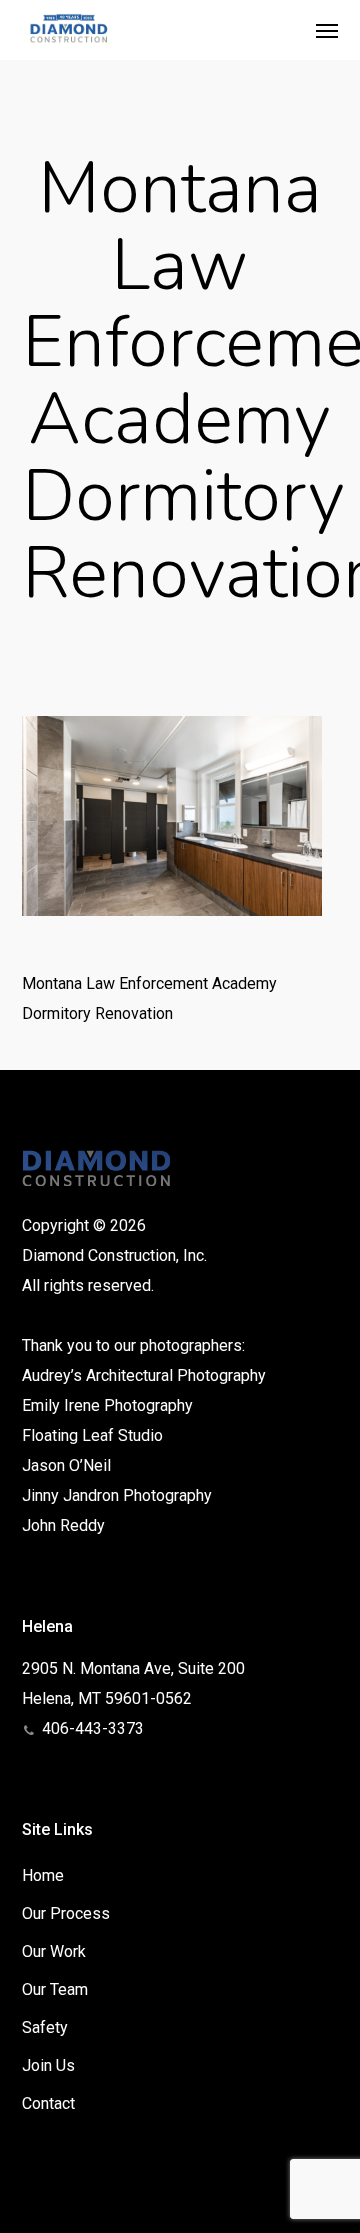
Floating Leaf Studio (92, 1435)
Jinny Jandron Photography (117, 1495)
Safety (45, 2027)
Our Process (66, 1913)
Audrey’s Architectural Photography (144, 1375)
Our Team (55, 1989)
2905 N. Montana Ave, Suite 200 (133, 1668)
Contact (48, 2103)
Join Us (48, 2065)
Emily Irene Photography (107, 1405)
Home (43, 1875)
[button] (327, 30)
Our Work (54, 1951)
